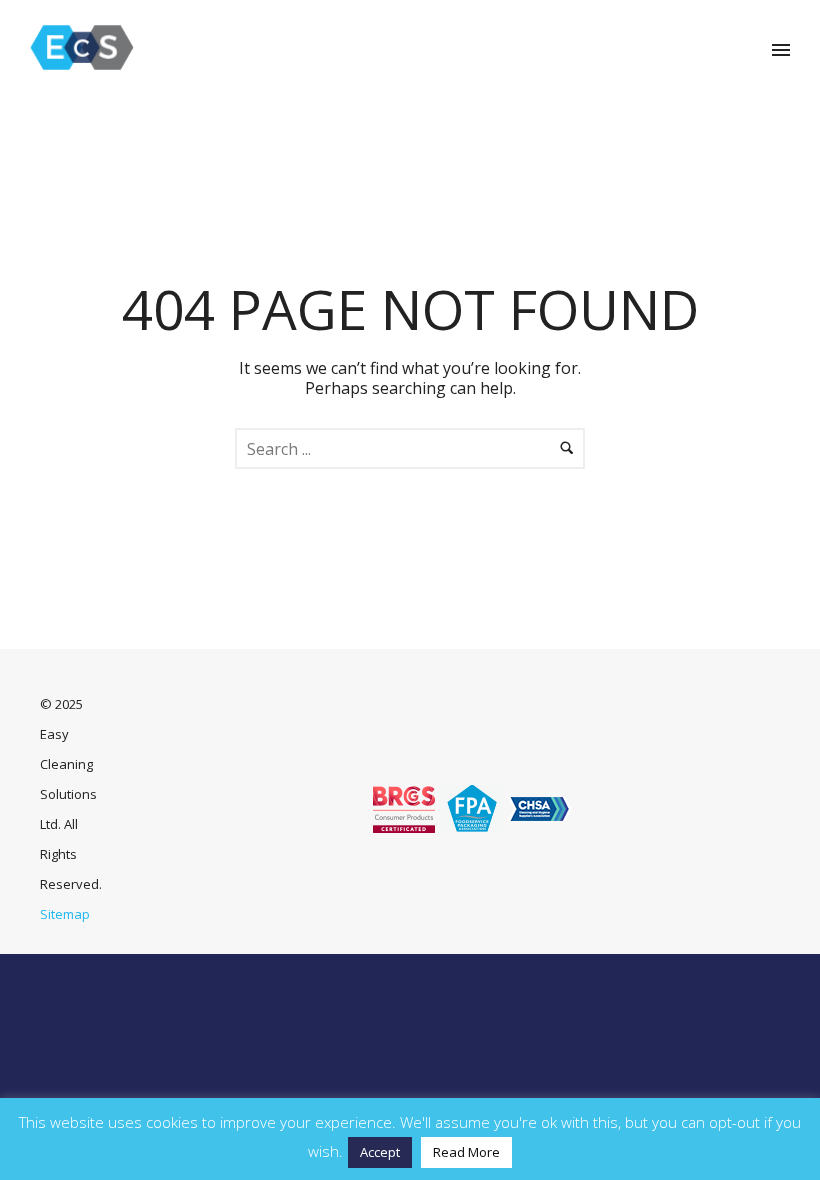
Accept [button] (380, 1152)
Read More (466, 1152)
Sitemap (65, 914)
